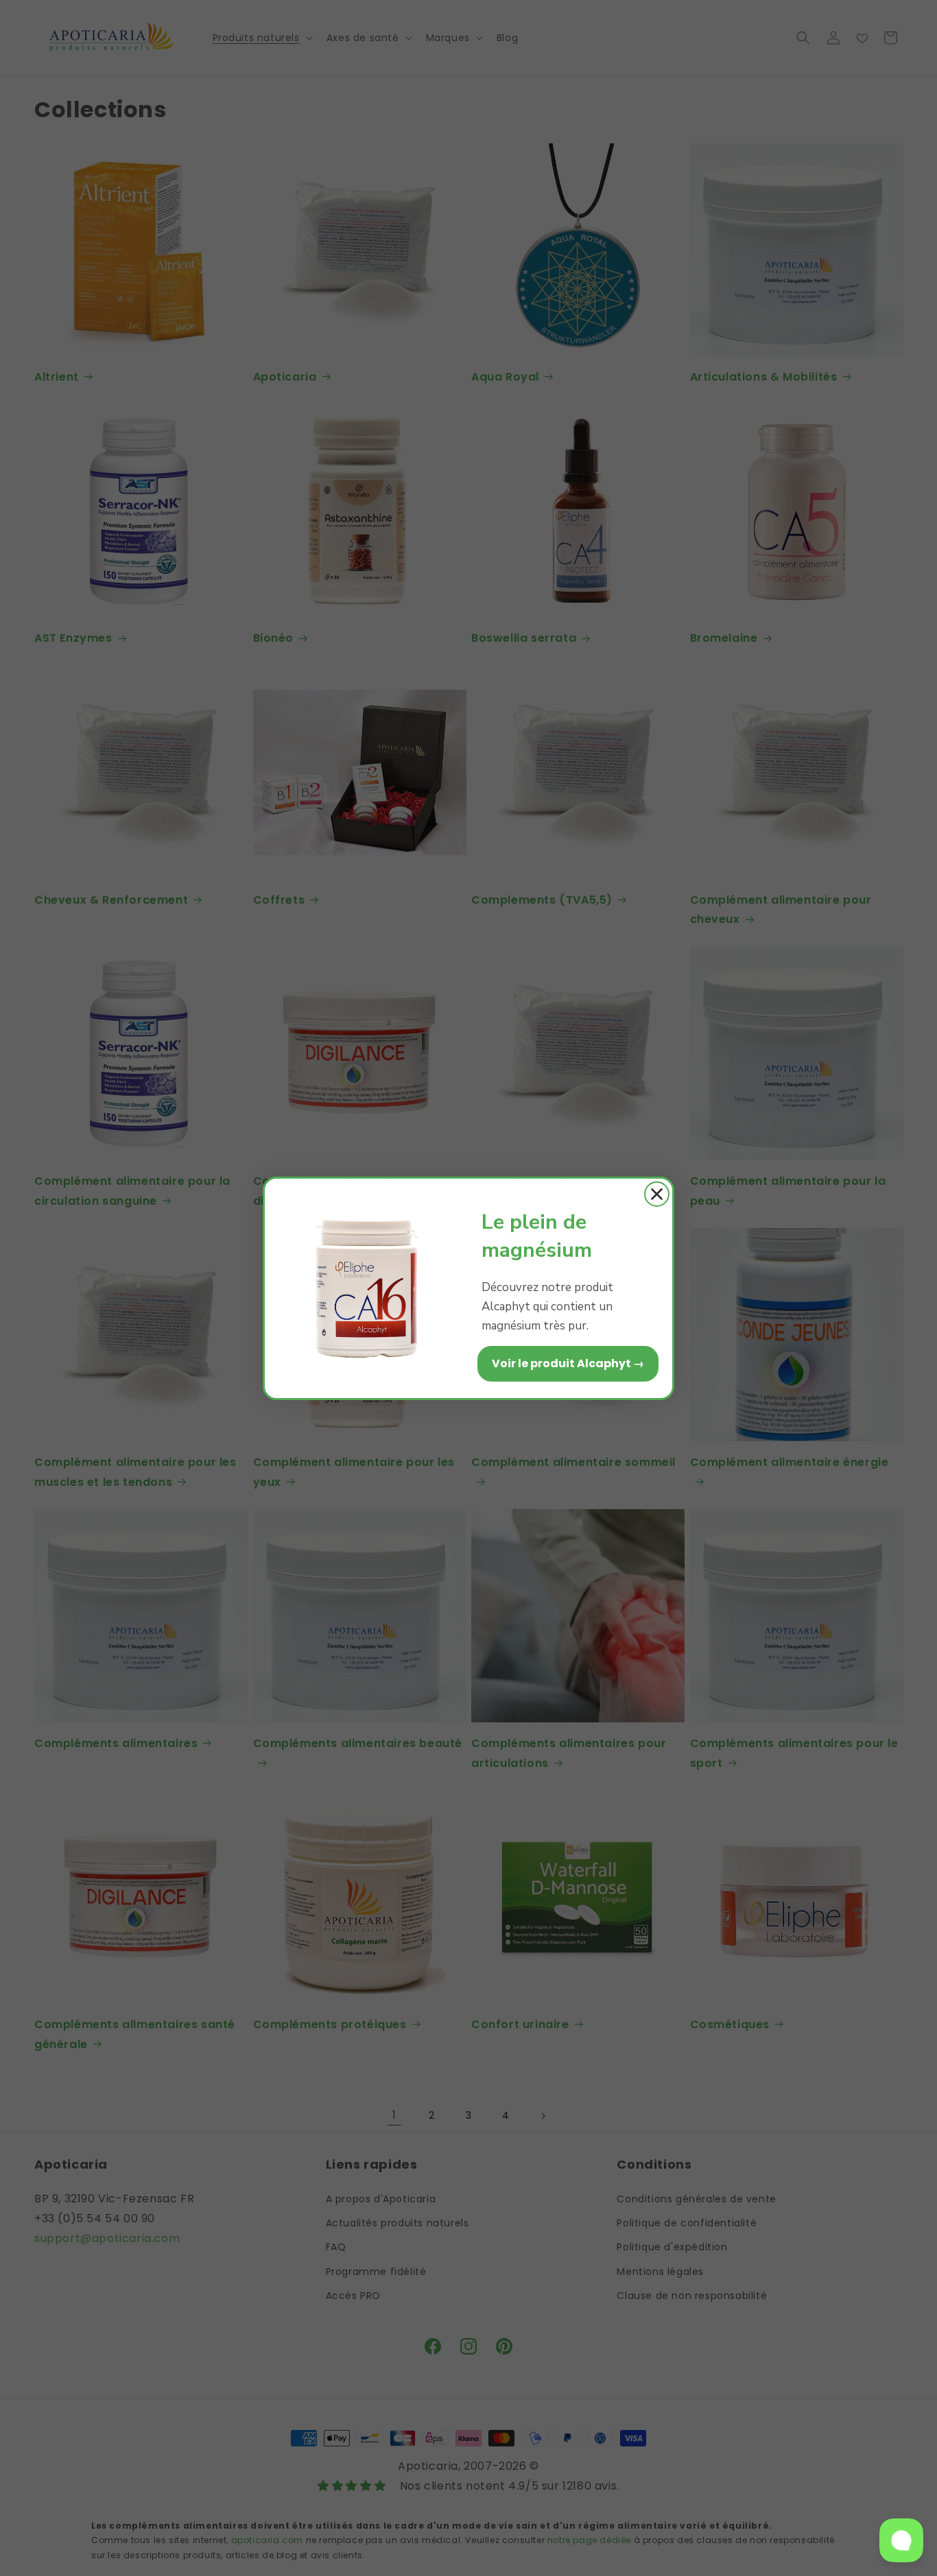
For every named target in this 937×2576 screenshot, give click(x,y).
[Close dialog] (657, 1194)
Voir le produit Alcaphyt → (568, 1363)
